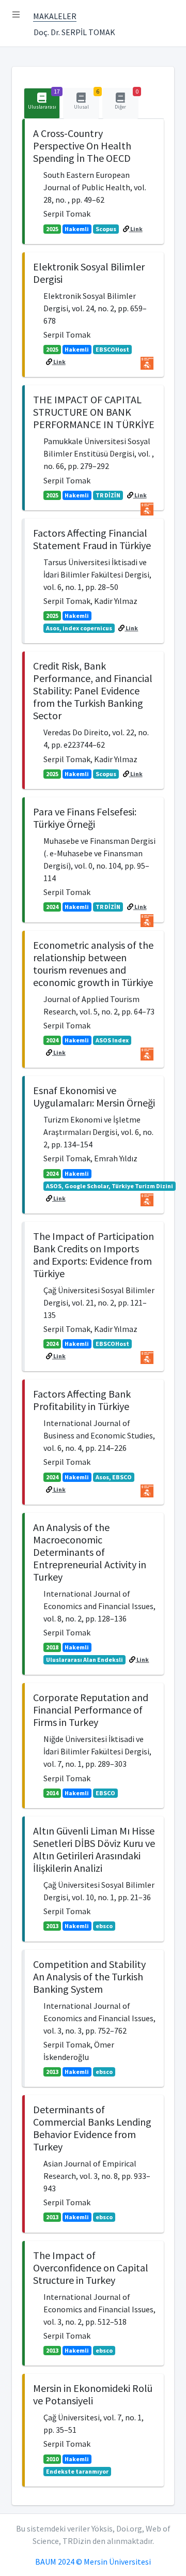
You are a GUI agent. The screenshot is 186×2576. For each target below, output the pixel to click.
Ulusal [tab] (87, 99)
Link (136, 229)
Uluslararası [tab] (44, 99)
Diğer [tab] (127, 99)
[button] (16, 14)
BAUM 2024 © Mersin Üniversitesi (93, 2562)
